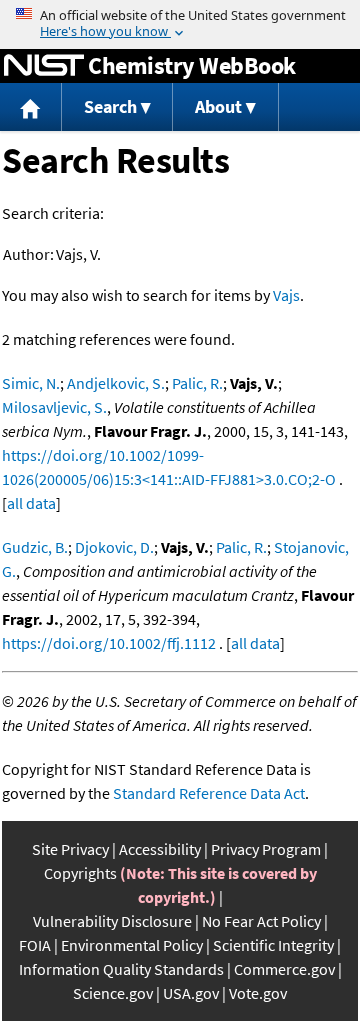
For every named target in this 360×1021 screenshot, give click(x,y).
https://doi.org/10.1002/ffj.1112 (109, 643)
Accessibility (160, 849)
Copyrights (80, 873)
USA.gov (191, 993)
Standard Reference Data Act (209, 793)
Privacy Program (266, 849)
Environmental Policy (132, 945)
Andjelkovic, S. (116, 383)
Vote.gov (258, 993)
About (218, 106)
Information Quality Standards (121, 969)
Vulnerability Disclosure (112, 921)
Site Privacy (70, 849)
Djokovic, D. (114, 547)
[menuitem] (31, 107)
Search (110, 106)
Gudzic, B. (35, 547)
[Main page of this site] (31, 107)
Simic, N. (31, 383)
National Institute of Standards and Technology (44, 66)
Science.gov (113, 993)
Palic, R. (197, 383)
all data (31, 503)
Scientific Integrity (273, 945)
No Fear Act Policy (261, 921)
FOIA (35, 945)
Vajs (286, 295)
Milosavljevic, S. (54, 407)
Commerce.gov (284, 969)
